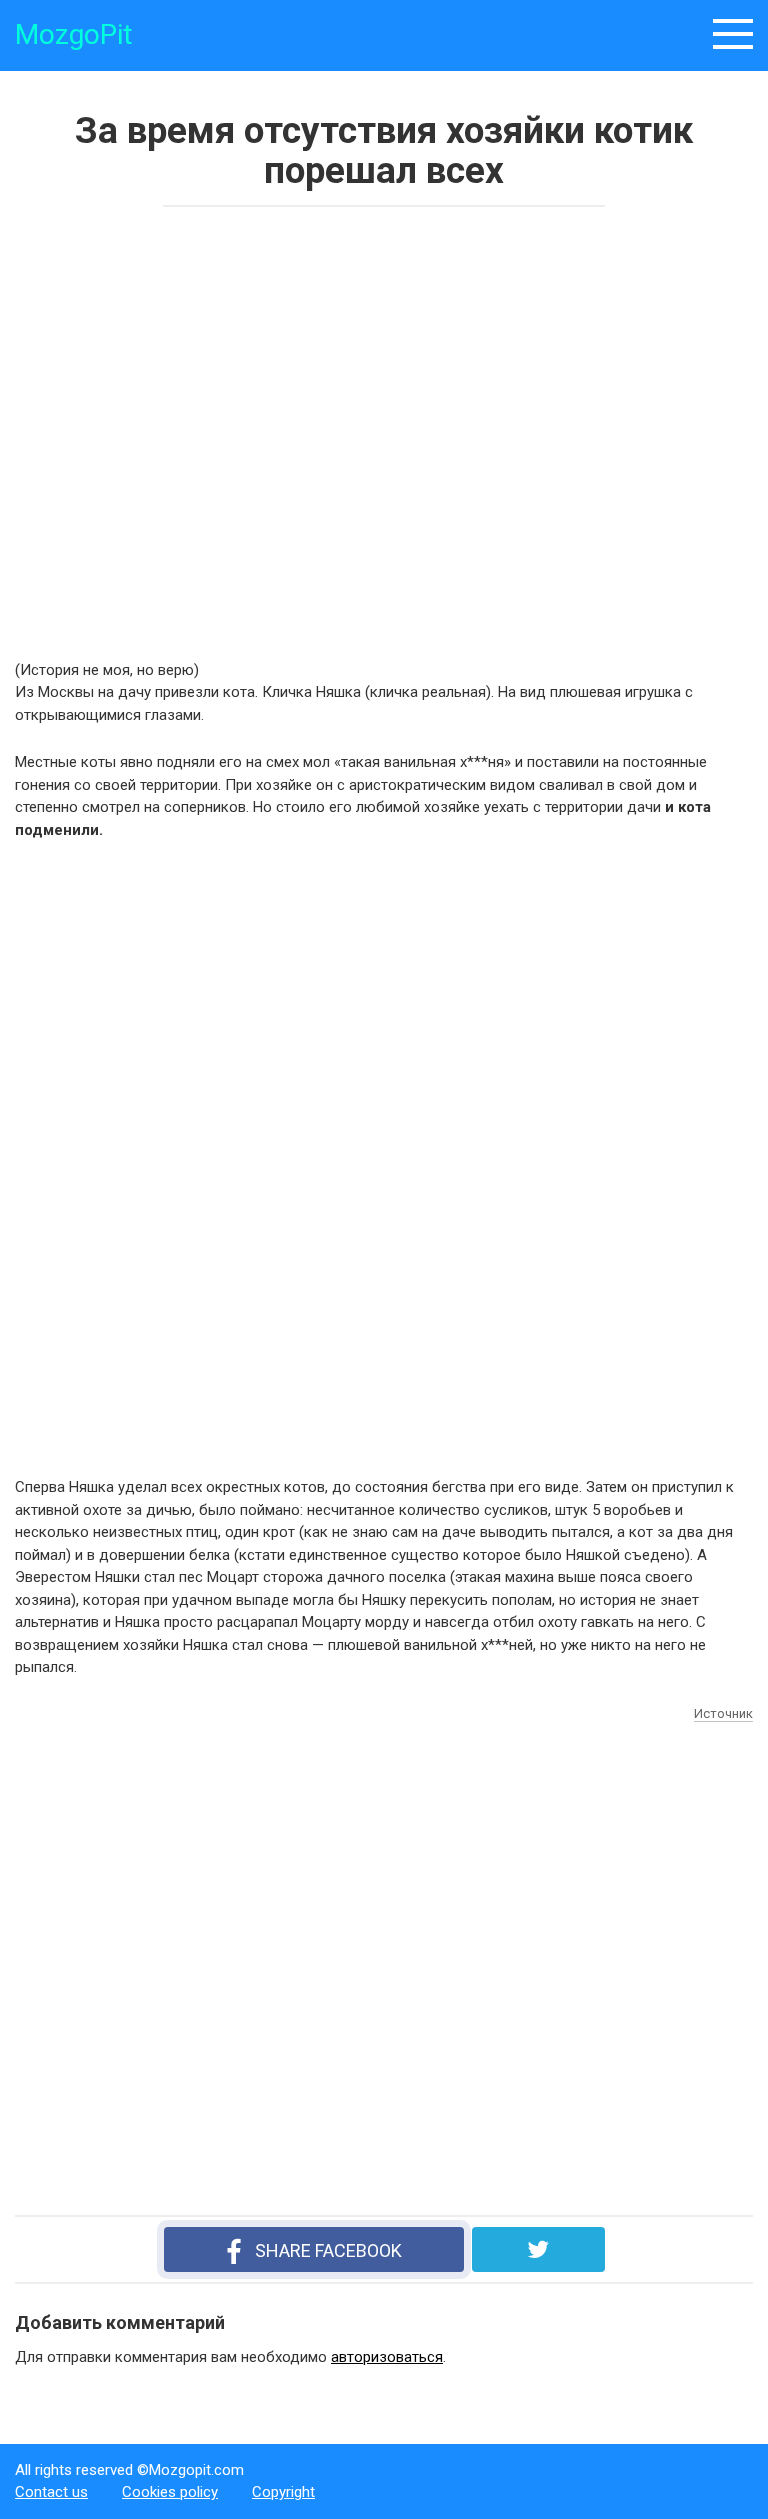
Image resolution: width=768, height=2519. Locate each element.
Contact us (51, 2492)
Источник (723, 1713)
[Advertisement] (305, 427)
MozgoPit (74, 34)
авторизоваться (387, 2357)
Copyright (283, 2492)
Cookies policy (170, 2492)
